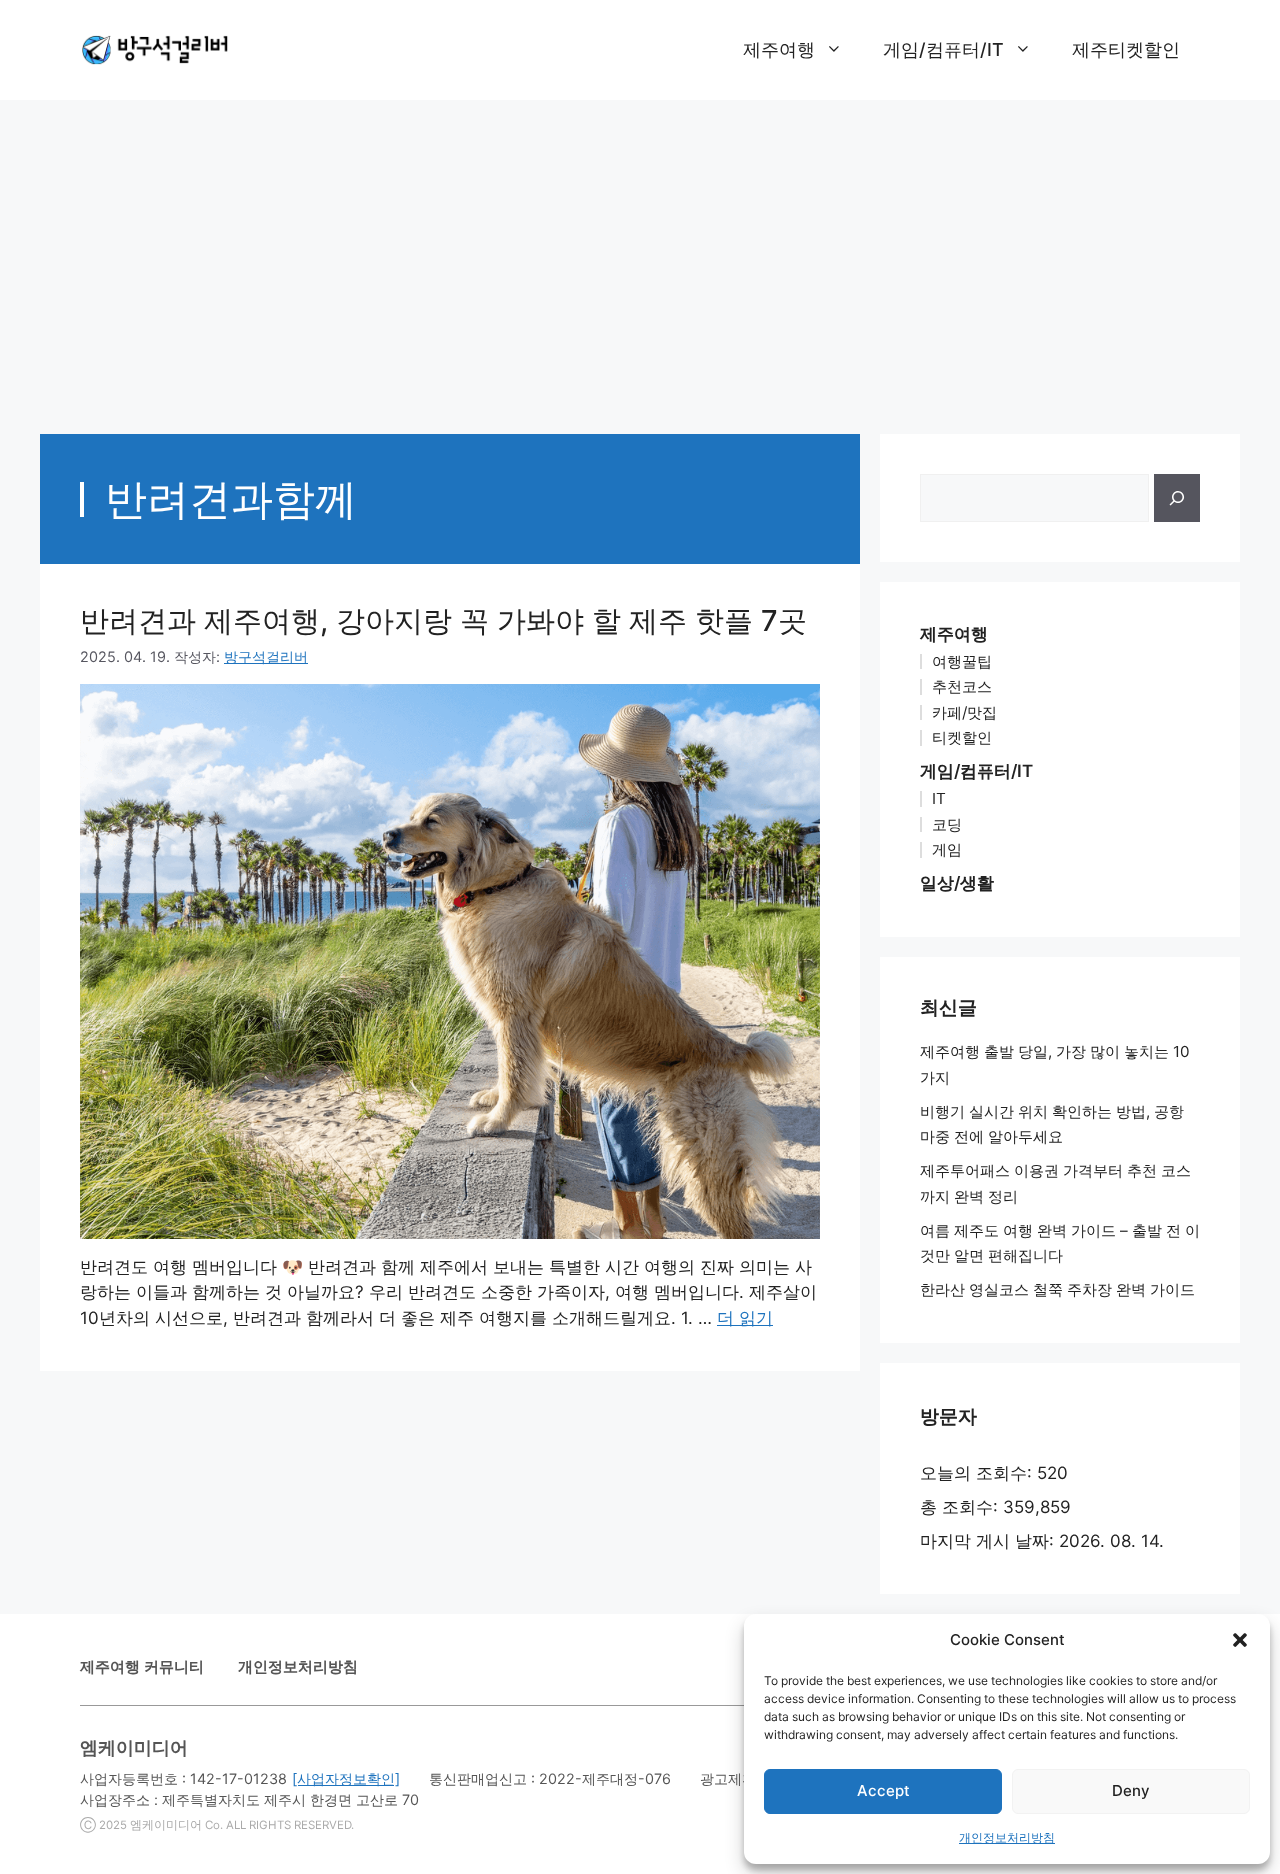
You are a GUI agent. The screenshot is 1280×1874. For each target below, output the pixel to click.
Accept (883, 1790)
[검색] (1177, 498)
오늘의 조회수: (978, 1473)
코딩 (947, 824)
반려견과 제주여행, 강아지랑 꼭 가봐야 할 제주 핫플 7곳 (443, 620)
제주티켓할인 (1126, 49)
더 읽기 (745, 1318)
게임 (947, 849)
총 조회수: (961, 1507)
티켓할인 (962, 737)
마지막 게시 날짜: (989, 1541)
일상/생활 (957, 883)
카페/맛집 (964, 712)
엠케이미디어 (166, 1825)
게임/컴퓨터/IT (943, 49)
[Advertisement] (640, 257)
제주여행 (779, 49)
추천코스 (962, 686)
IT (939, 798)
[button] (1240, 1640)
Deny (1131, 1790)
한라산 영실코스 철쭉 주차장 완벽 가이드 (1057, 1289)
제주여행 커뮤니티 (142, 1666)
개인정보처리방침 (1007, 1837)
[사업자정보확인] (346, 1778)
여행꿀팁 (962, 661)
